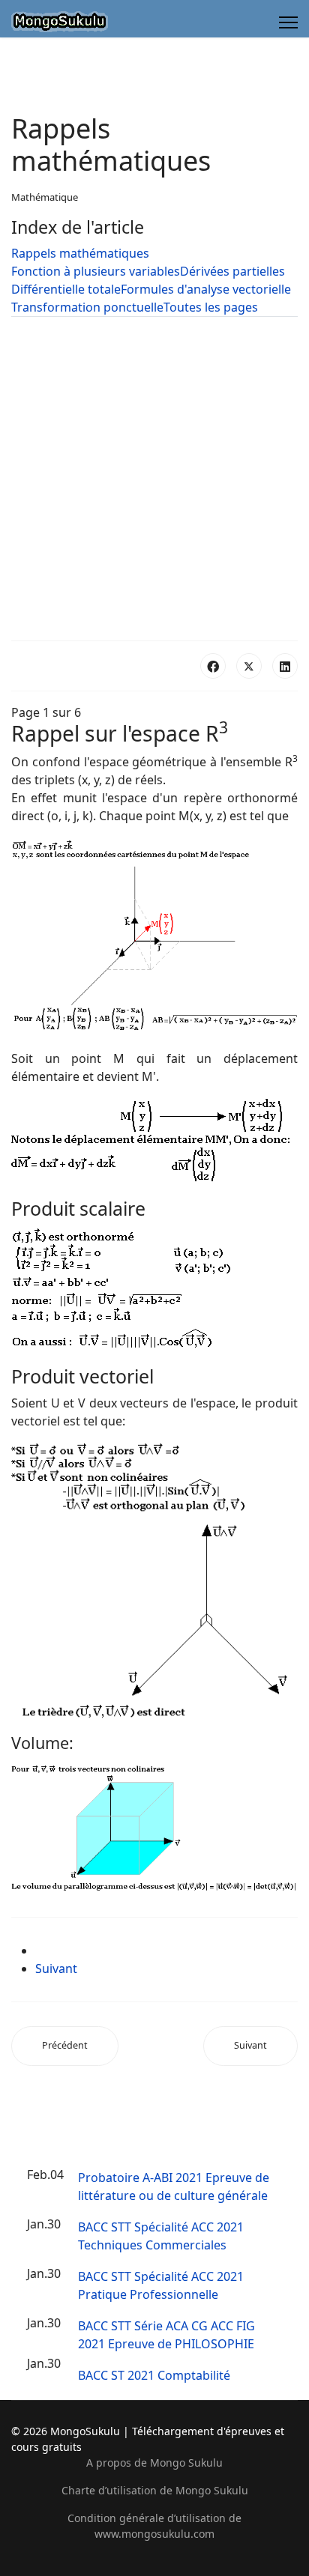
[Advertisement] (154, 479)
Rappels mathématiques (80, 253)
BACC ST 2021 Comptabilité (154, 2375)
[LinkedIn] (285, 666)
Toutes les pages (211, 307)
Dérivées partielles (232, 271)
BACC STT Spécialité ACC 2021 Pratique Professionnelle (161, 2285)
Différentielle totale (66, 289)
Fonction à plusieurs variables (96, 271)
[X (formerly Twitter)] (249, 666)
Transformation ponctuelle (87, 307)
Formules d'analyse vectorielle (206, 289)
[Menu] (288, 22)
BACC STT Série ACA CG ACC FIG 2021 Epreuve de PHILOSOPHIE (166, 2335)
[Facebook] (213, 666)
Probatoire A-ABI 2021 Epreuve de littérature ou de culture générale (174, 2186)
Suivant (56, 1969)
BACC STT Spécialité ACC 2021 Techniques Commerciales (161, 2236)
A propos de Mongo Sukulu (154, 2463)
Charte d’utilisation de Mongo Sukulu (155, 2490)
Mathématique (45, 197)
